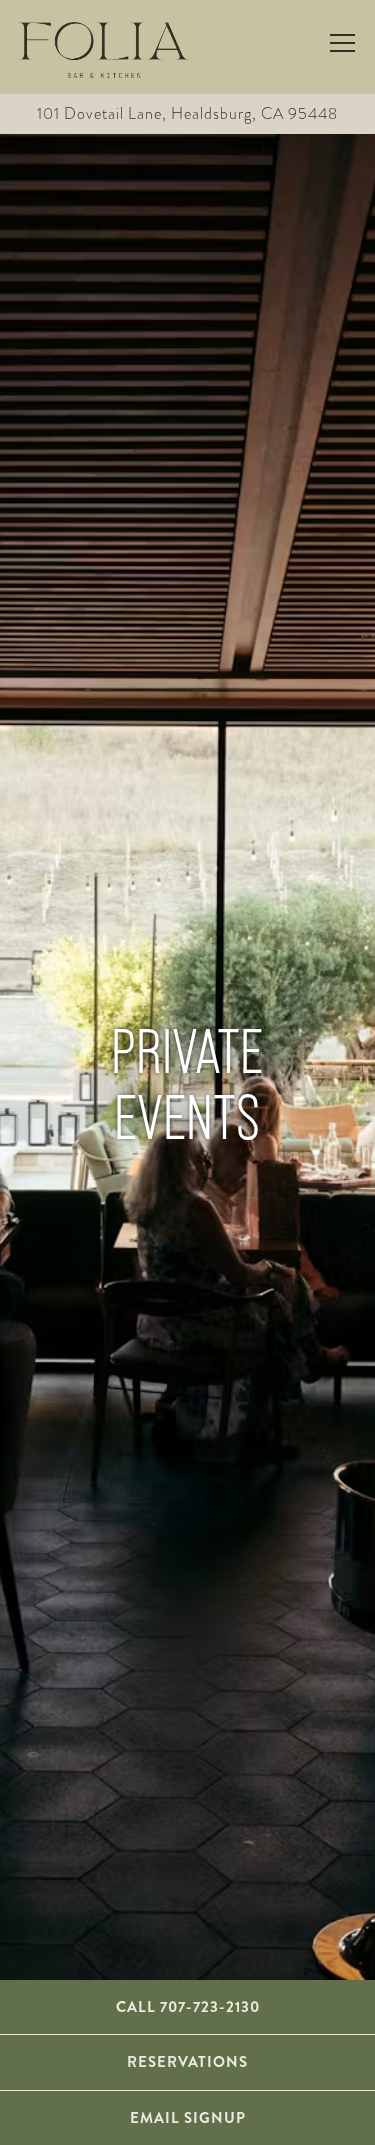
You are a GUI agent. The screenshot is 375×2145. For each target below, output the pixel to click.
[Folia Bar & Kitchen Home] (104, 47)
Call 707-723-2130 (188, 2007)
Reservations (187, 2062)
